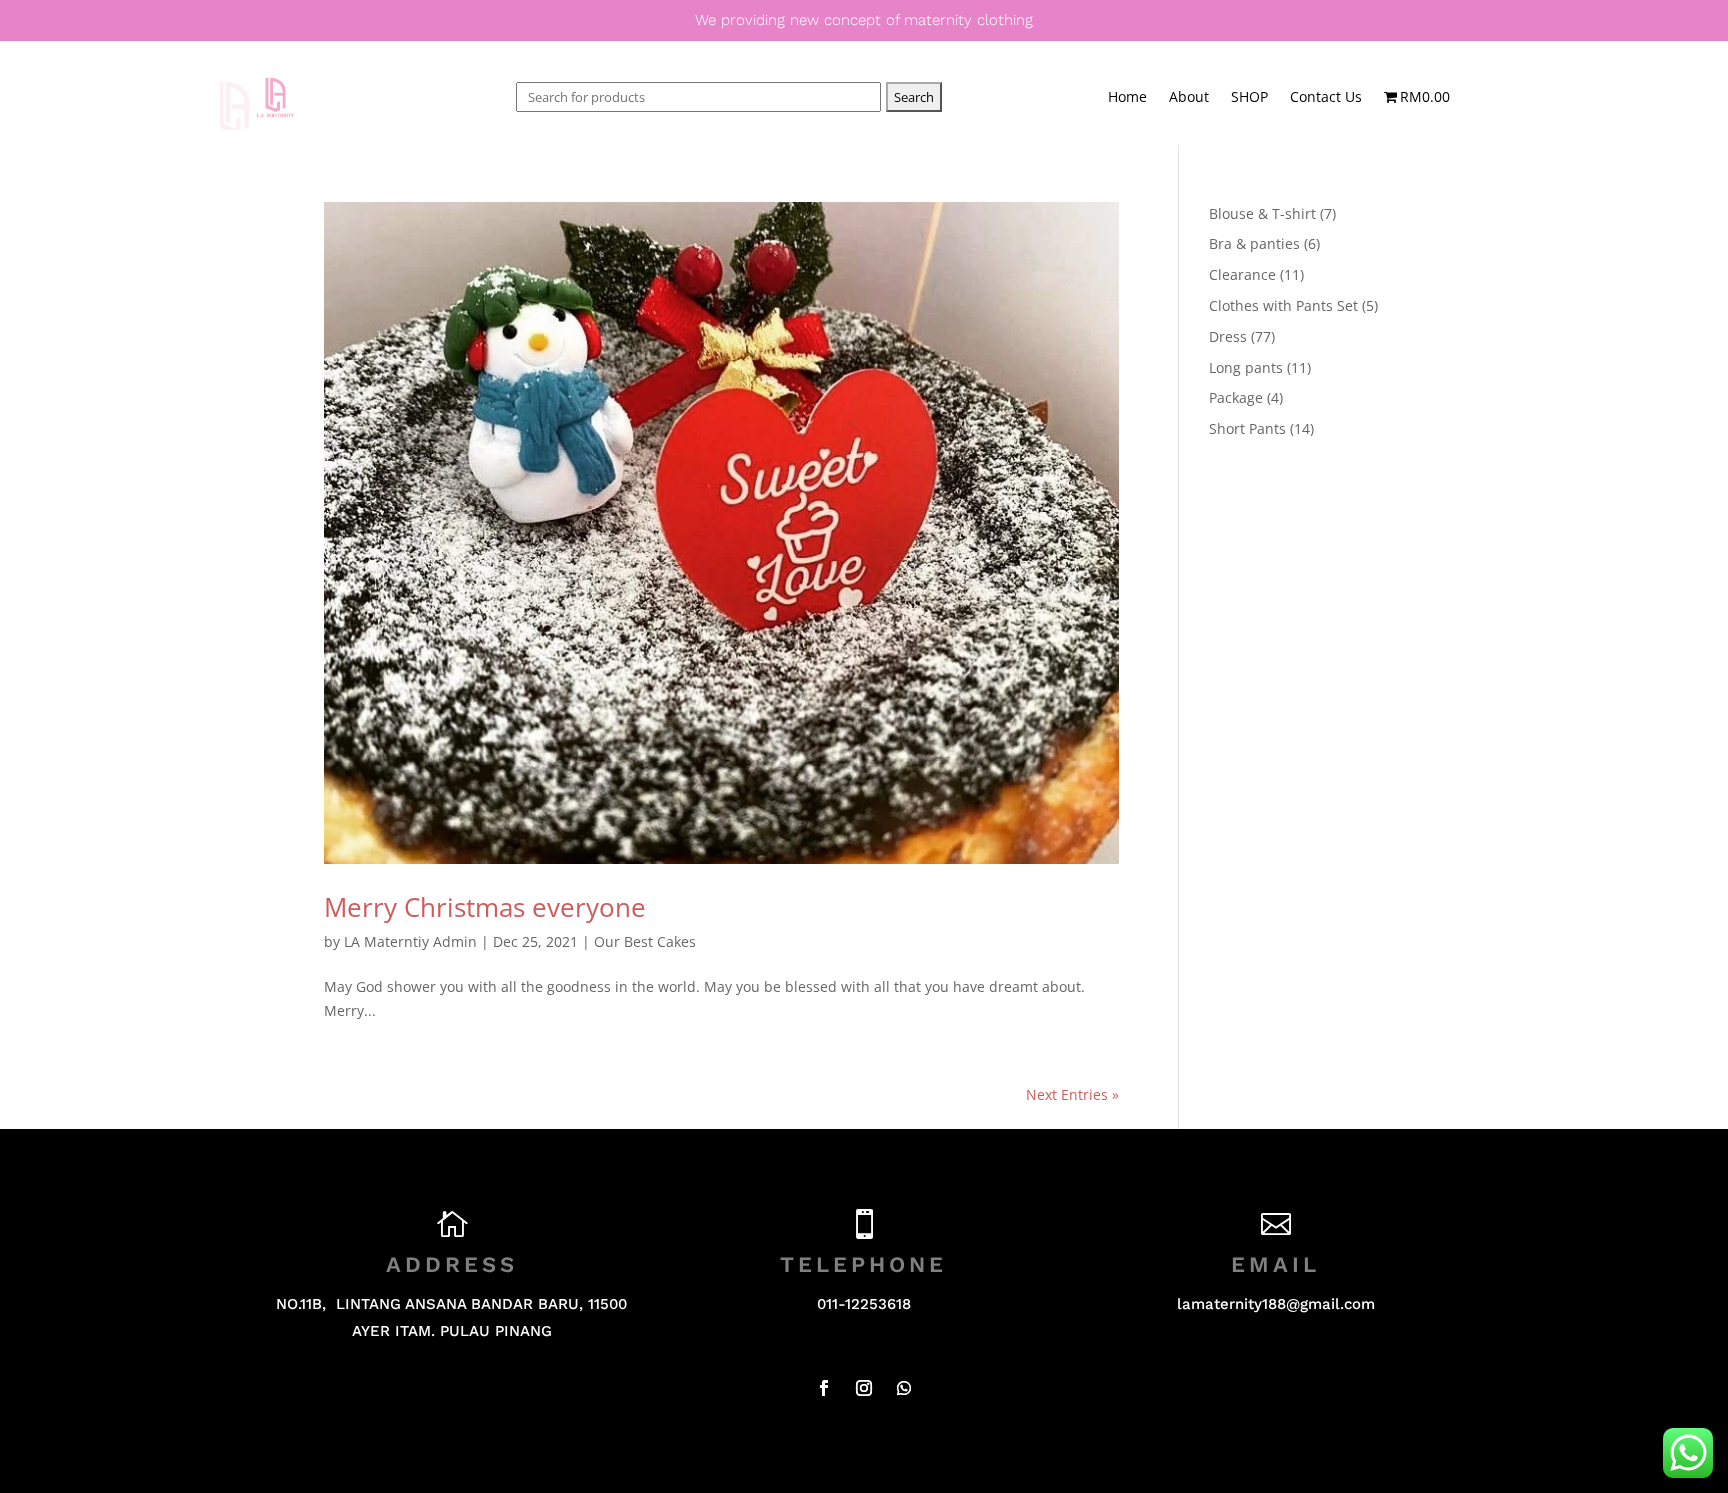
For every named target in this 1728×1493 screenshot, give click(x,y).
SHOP (1249, 98)
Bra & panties (1254, 243)
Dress (1228, 336)
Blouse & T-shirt (1262, 213)
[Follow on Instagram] (864, 1388)
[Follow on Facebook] (824, 1388)
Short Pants (1247, 428)
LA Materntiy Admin (410, 941)
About (1189, 98)
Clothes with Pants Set (1283, 305)
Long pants (1246, 367)
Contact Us (1326, 98)
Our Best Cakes (645, 941)
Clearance (1242, 274)
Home (1127, 98)
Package (1236, 397)
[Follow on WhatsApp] (904, 1388)
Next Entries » (1072, 1094)
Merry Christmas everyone (485, 907)
